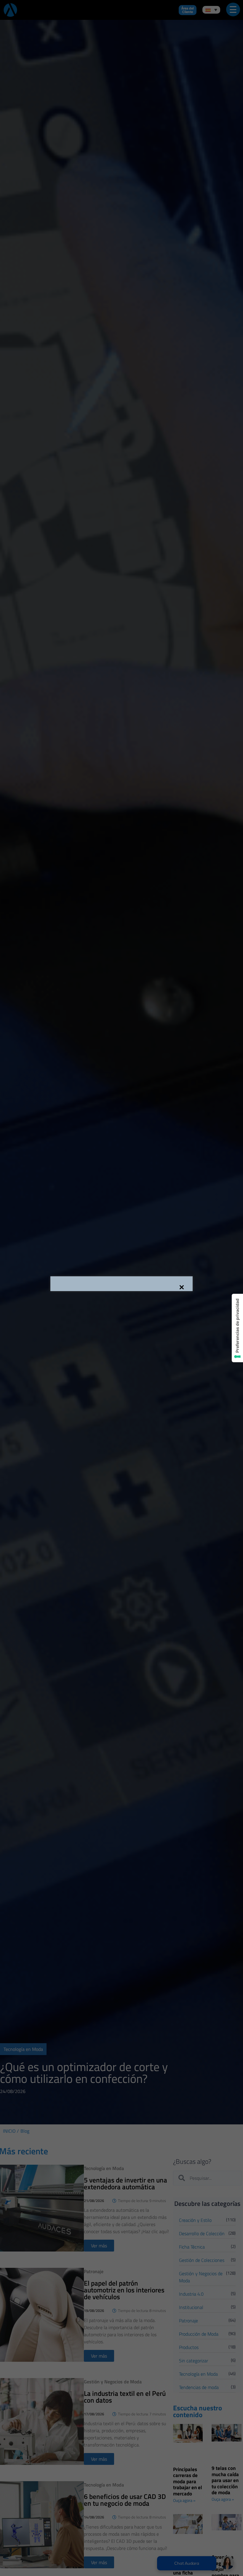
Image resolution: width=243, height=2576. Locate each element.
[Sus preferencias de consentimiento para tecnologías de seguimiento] (237, 1328)
